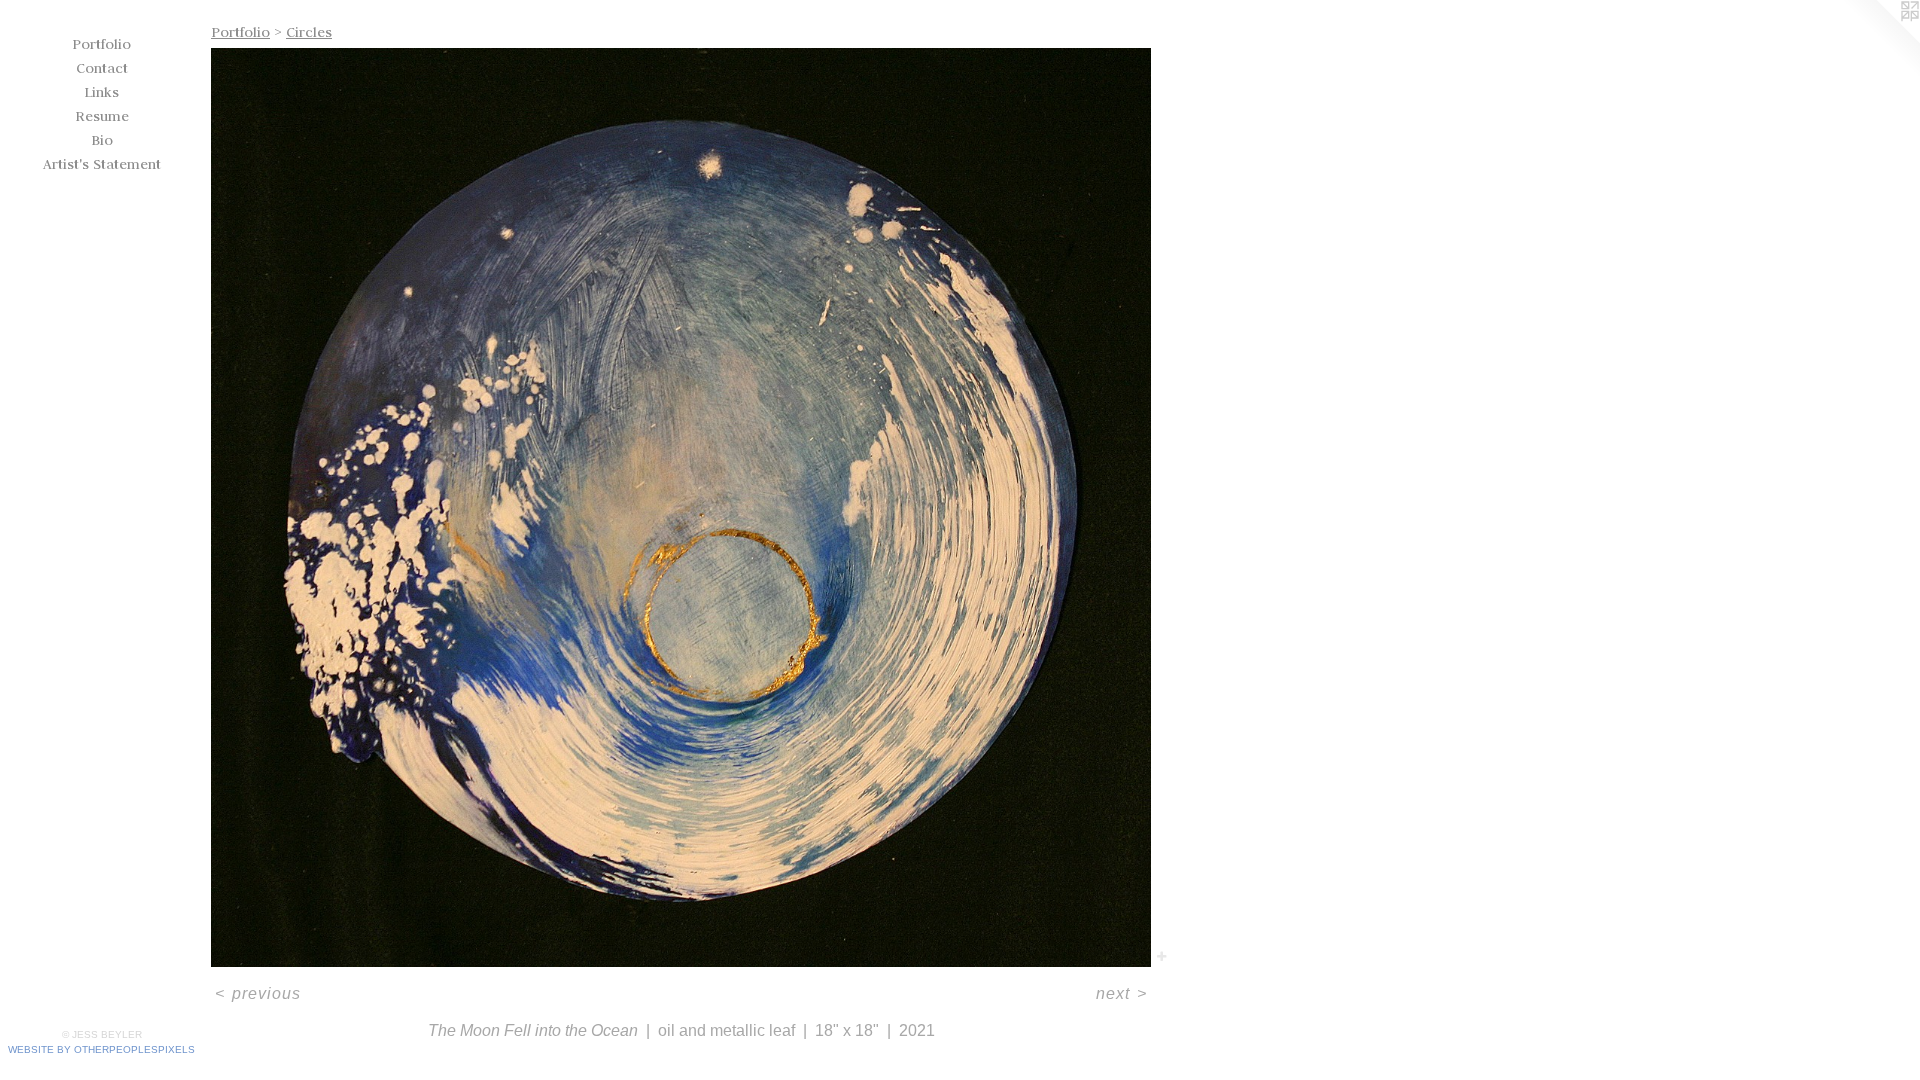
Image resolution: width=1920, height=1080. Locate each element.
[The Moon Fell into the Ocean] (681, 507)
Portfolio (101, 44)
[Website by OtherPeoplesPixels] (1880, 40)
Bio (102, 140)
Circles (309, 32)
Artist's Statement (102, 164)
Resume (102, 116)
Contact (102, 68)
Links (101, 92)
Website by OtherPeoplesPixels (101, 1049)
